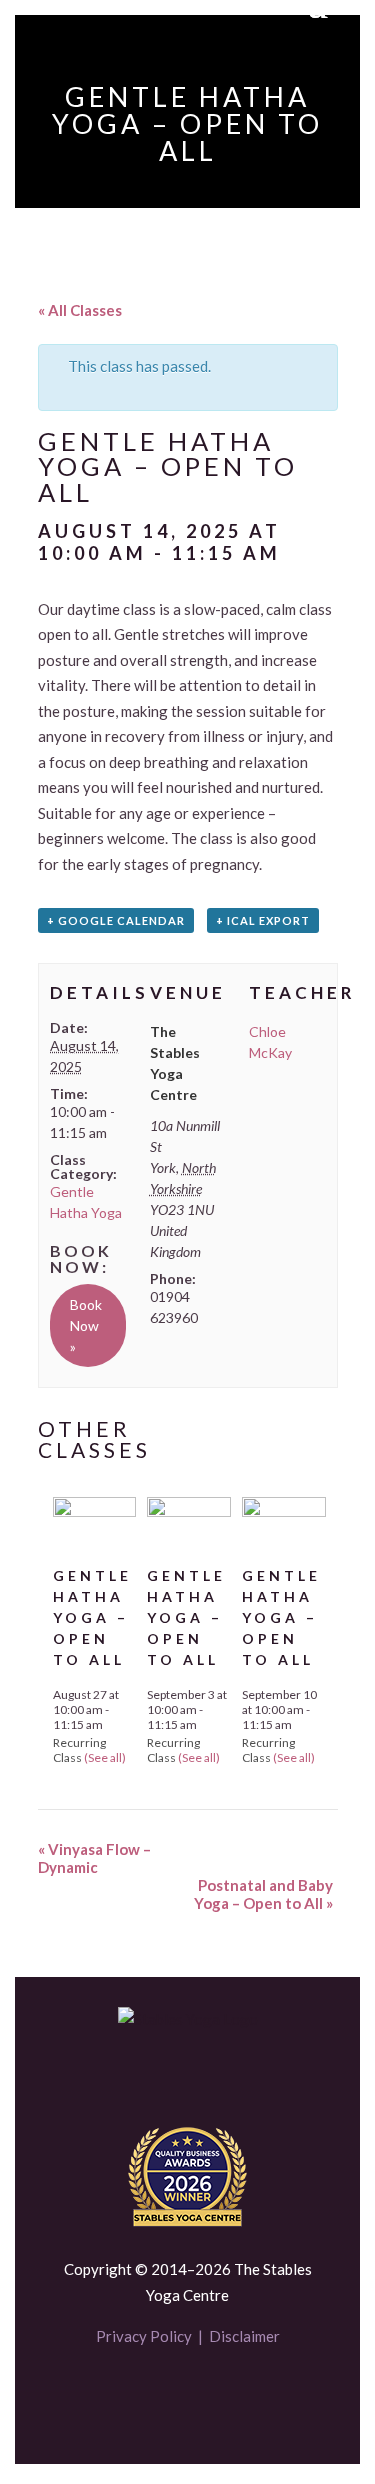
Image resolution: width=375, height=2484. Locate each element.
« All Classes (80, 310)
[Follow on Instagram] (222, 2396)
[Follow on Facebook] (154, 2396)
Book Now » (86, 1325)
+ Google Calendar (116, 920)
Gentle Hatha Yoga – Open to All (92, 1617)
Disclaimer (244, 2336)
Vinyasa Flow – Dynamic (94, 1858)
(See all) (105, 1757)
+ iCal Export (263, 920)
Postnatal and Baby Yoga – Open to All (263, 1894)
